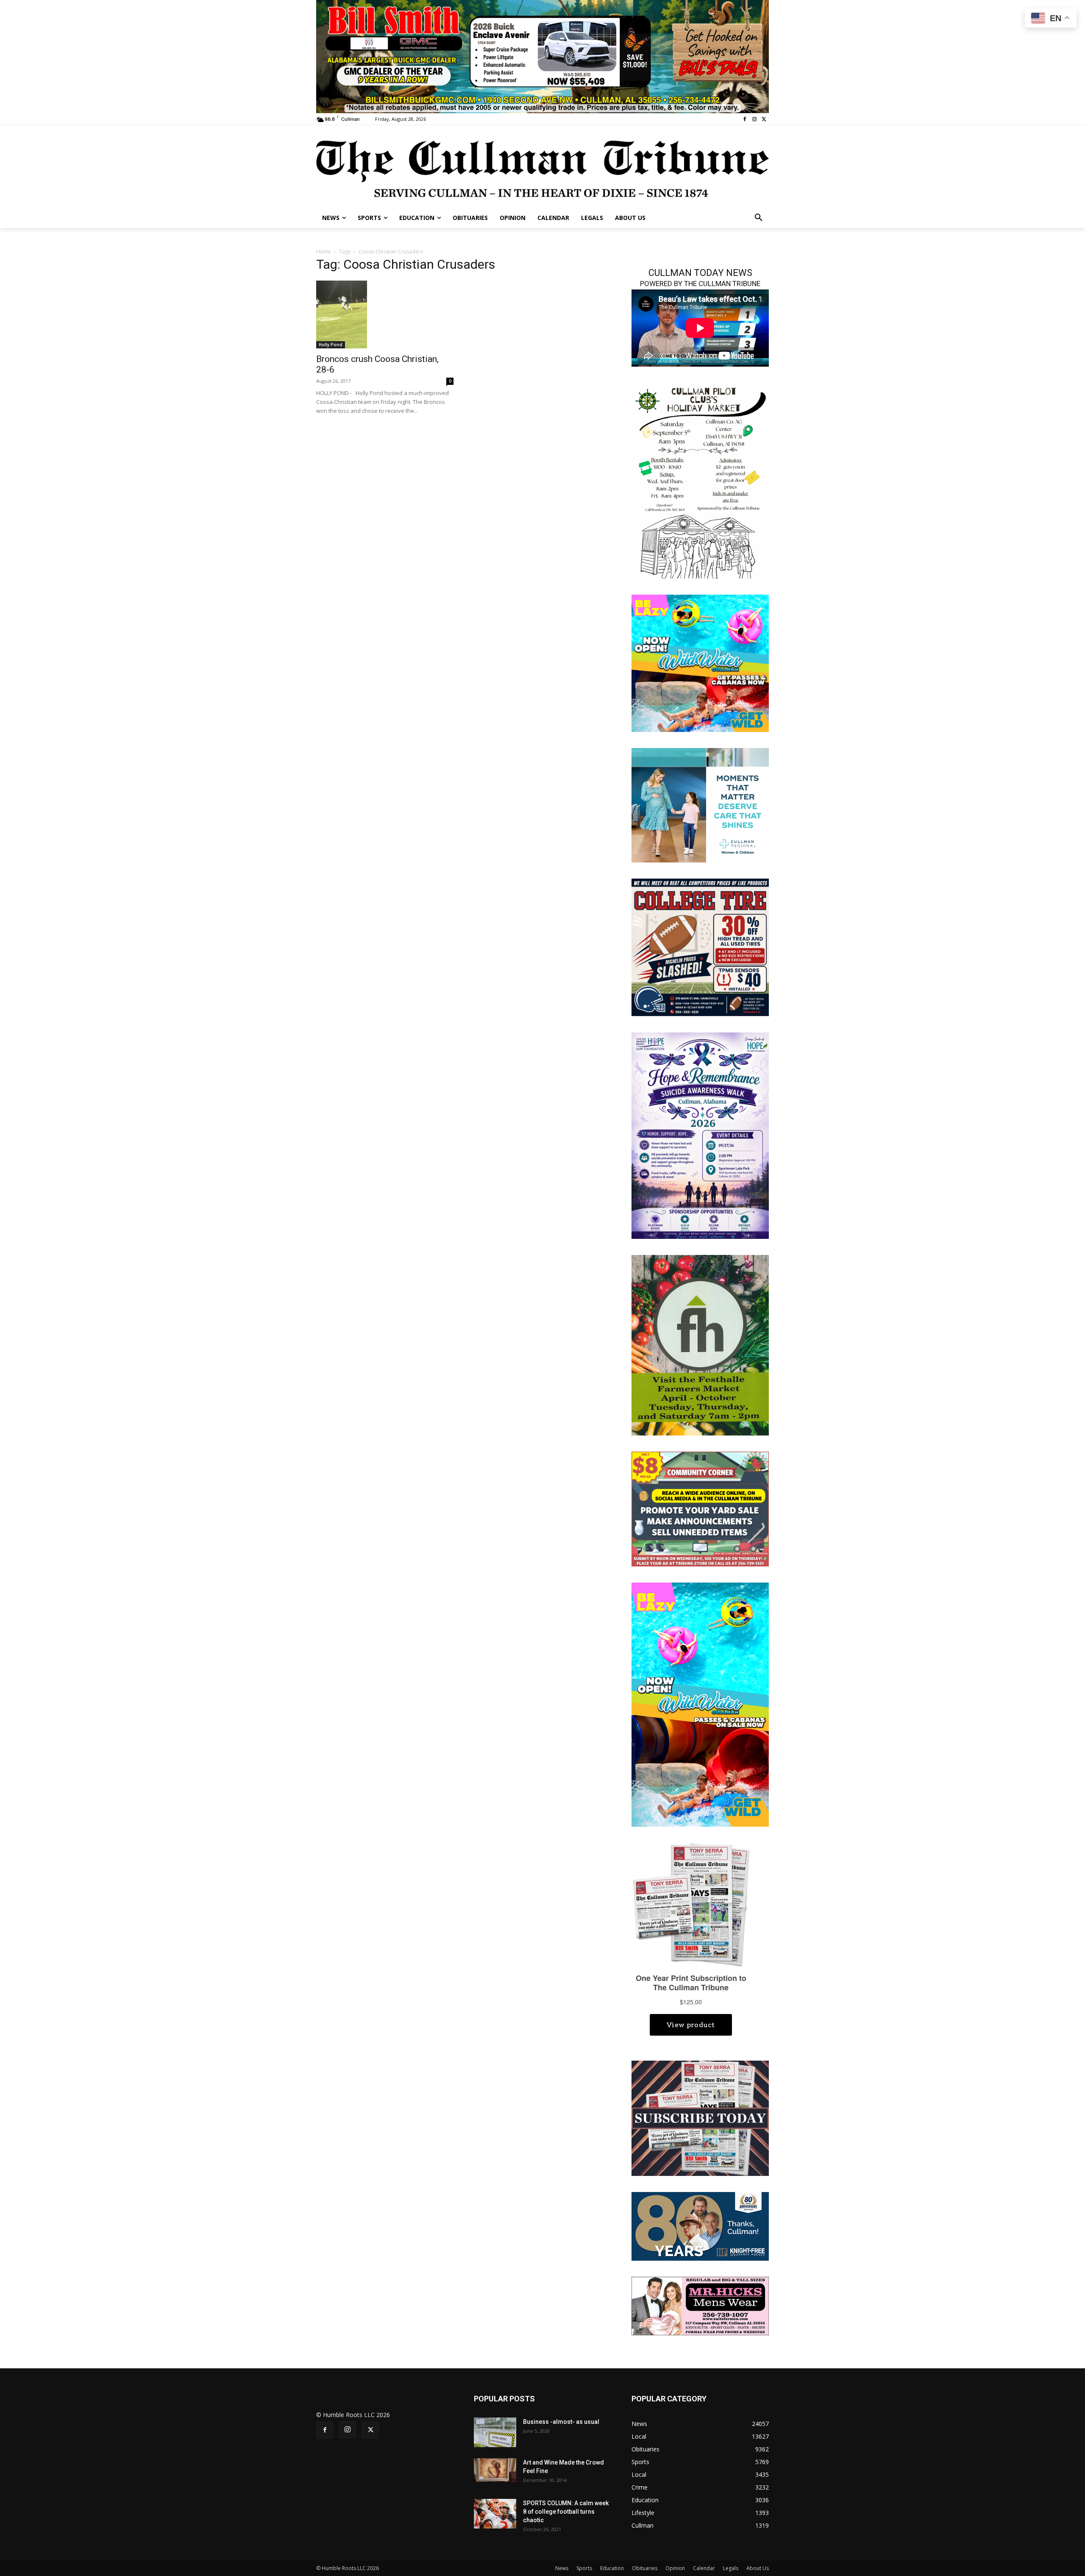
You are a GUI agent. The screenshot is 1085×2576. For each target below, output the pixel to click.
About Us (758, 2568)
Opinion (675, 2568)
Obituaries (645, 2568)
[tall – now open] (700, 1704)
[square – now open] (700, 663)
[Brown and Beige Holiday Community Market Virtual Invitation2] (700, 481)
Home (324, 252)
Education (612, 2568)
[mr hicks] (700, 2305)
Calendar (704, 2568)
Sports (584, 2568)
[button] (759, 218)
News (562, 2568)
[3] (700, 805)
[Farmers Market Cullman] (700, 1344)
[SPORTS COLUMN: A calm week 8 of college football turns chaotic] (495, 2514)
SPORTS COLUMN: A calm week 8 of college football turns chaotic (566, 2512)
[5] (542, 56)
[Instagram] (754, 119)
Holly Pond (331, 345)
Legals (731, 2568)
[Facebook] (745, 119)
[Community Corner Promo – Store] (700, 1508)
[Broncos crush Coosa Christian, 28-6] (385, 314)
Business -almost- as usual (561, 2422)
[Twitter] (764, 119)
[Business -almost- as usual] (495, 2432)
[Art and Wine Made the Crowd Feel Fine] (495, 2470)
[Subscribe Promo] (700, 2118)
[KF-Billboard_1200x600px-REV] (700, 2226)
